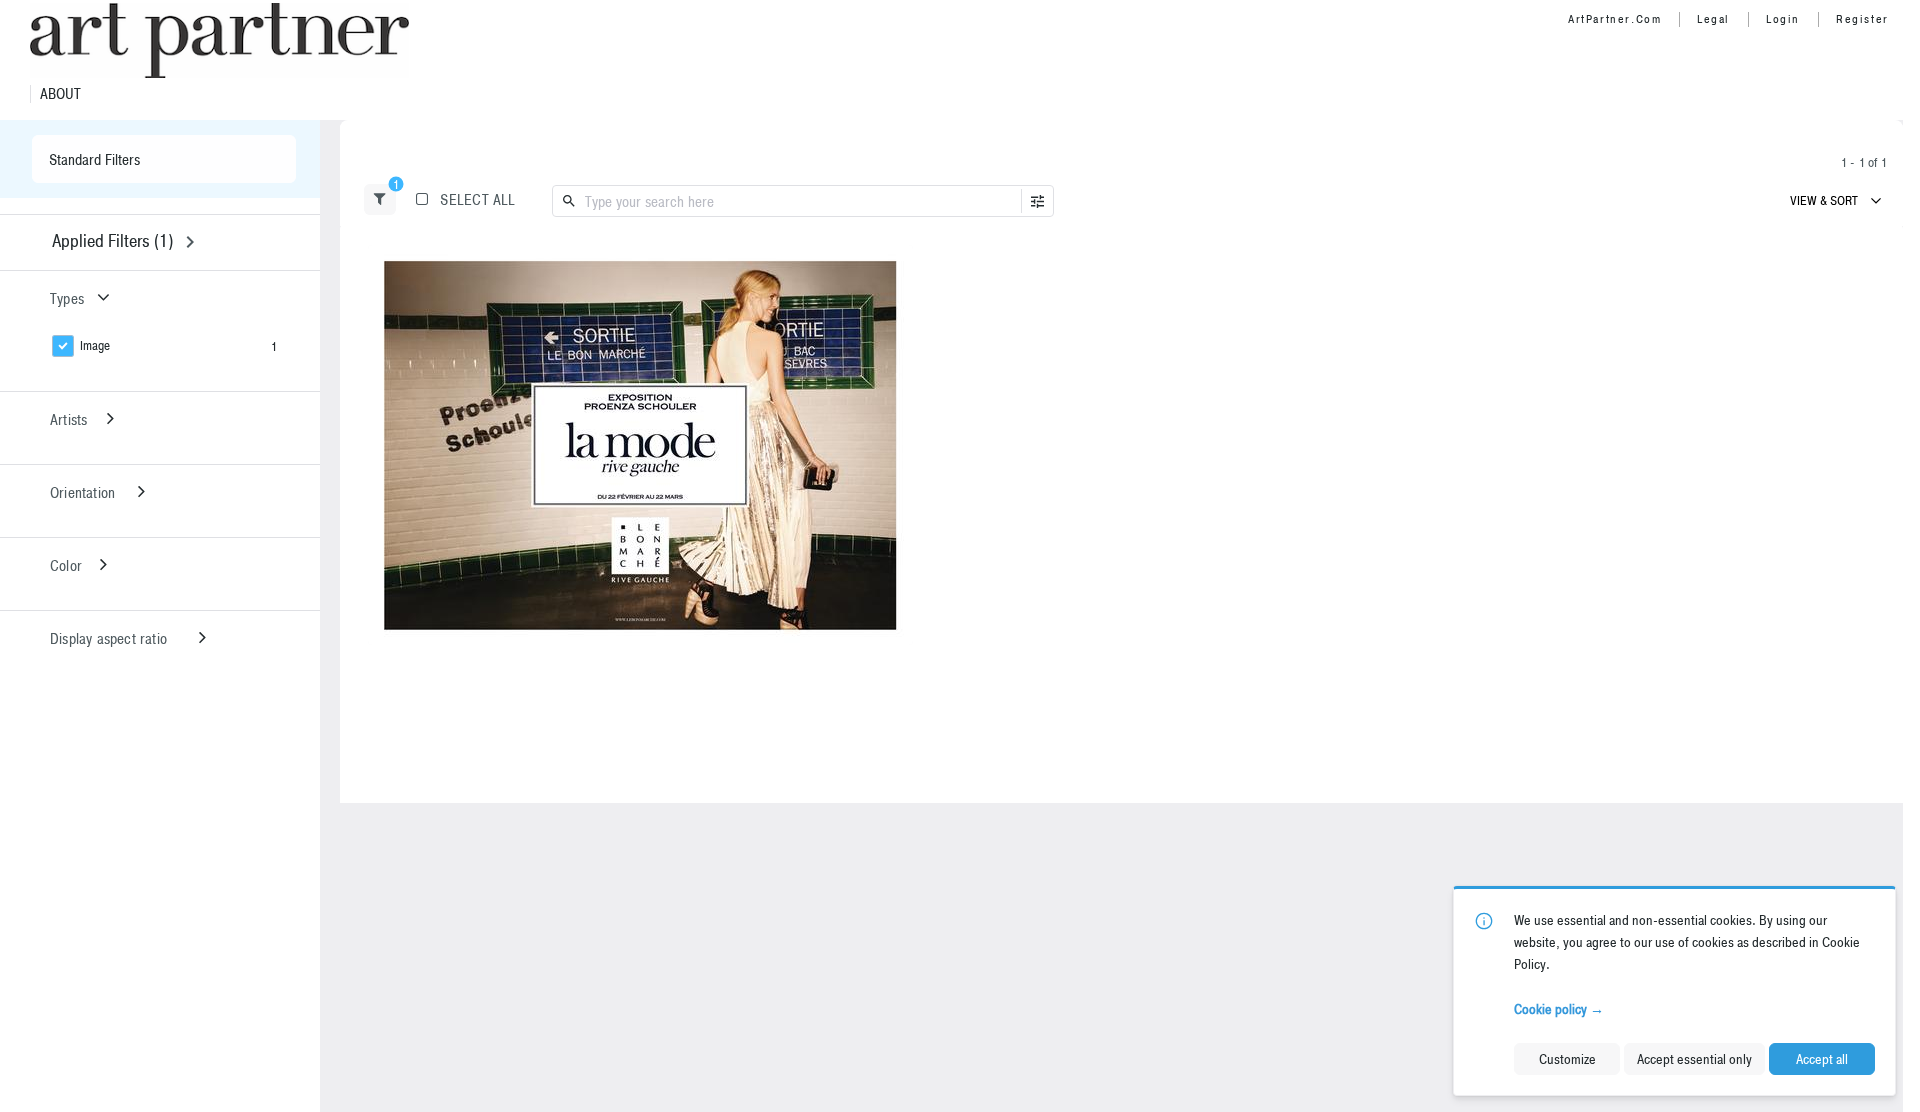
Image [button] (95, 345)
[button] (380, 199)
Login (1783, 19)
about (60, 94)
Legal (1713, 19)
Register (1862, 19)
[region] (640, 445)
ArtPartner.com (1614, 19)
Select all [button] (477, 199)
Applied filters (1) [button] (112, 240)
